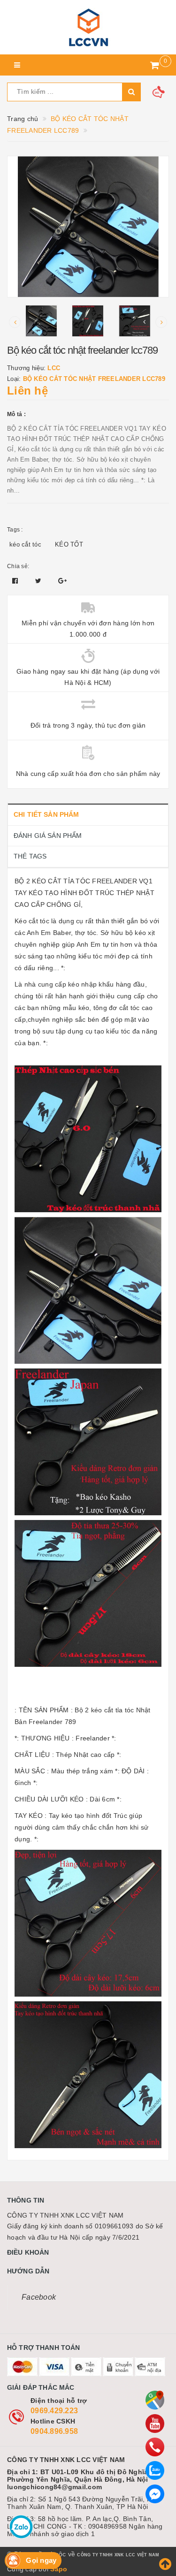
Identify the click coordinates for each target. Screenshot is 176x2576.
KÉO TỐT (69, 544)
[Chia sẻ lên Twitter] (39, 581)
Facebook (39, 2297)
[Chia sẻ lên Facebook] (16, 581)
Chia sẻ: (18, 566)
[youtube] (155, 2424)
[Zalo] (155, 2470)
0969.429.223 (54, 2411)
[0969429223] (155, 2447)
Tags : (15, 530)
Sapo (59, 2569)
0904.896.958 (54, 2431)
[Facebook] (155, 2494)
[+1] (62, 581)
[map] (155, 2400)
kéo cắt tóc (25, 544)
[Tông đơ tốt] (88, 27)
